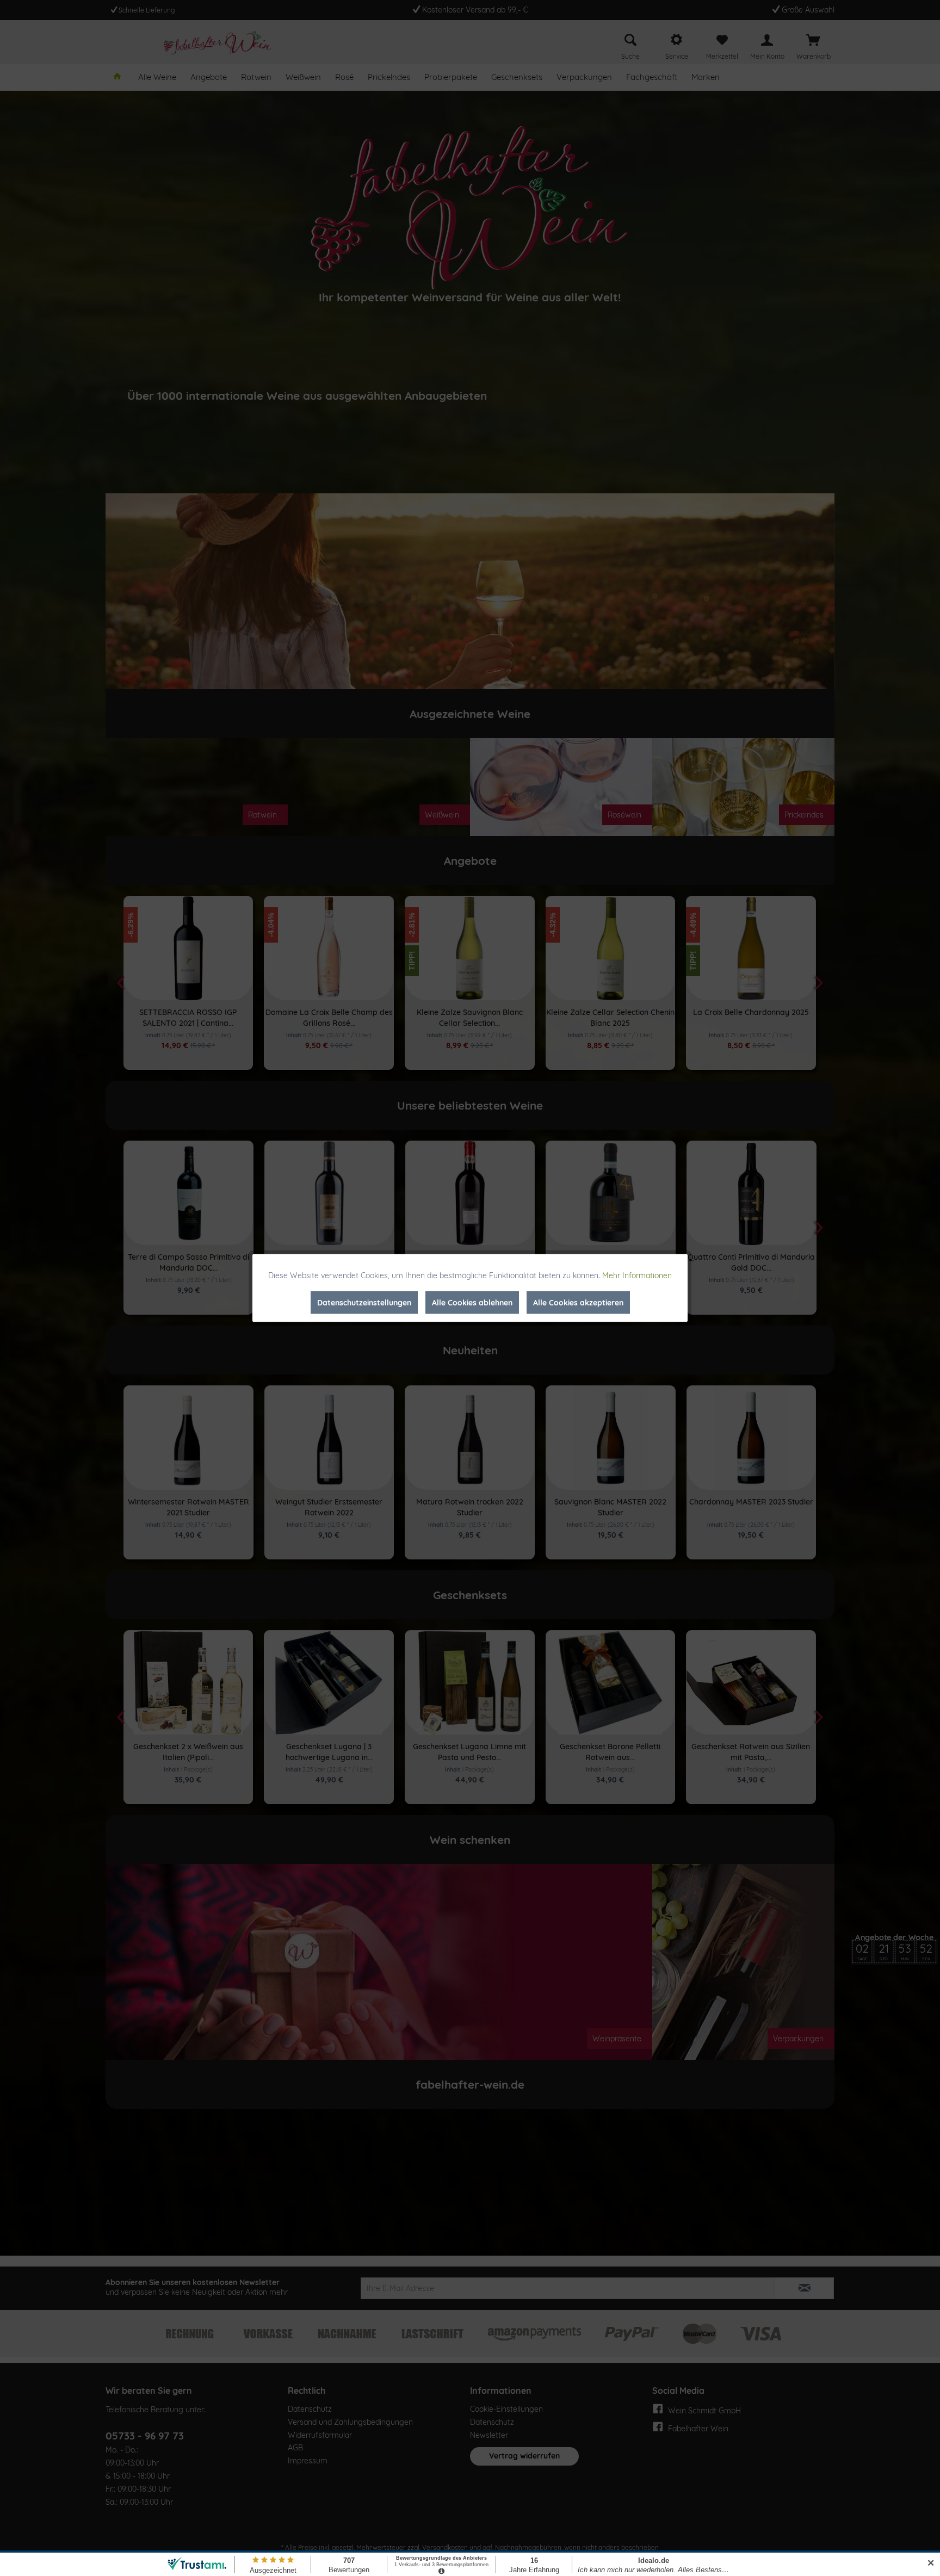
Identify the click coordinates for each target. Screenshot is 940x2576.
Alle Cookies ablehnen (472, 1303)
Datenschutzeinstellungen (364, 1303)
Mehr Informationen (637, 1275)
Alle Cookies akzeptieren (578, 1303)
